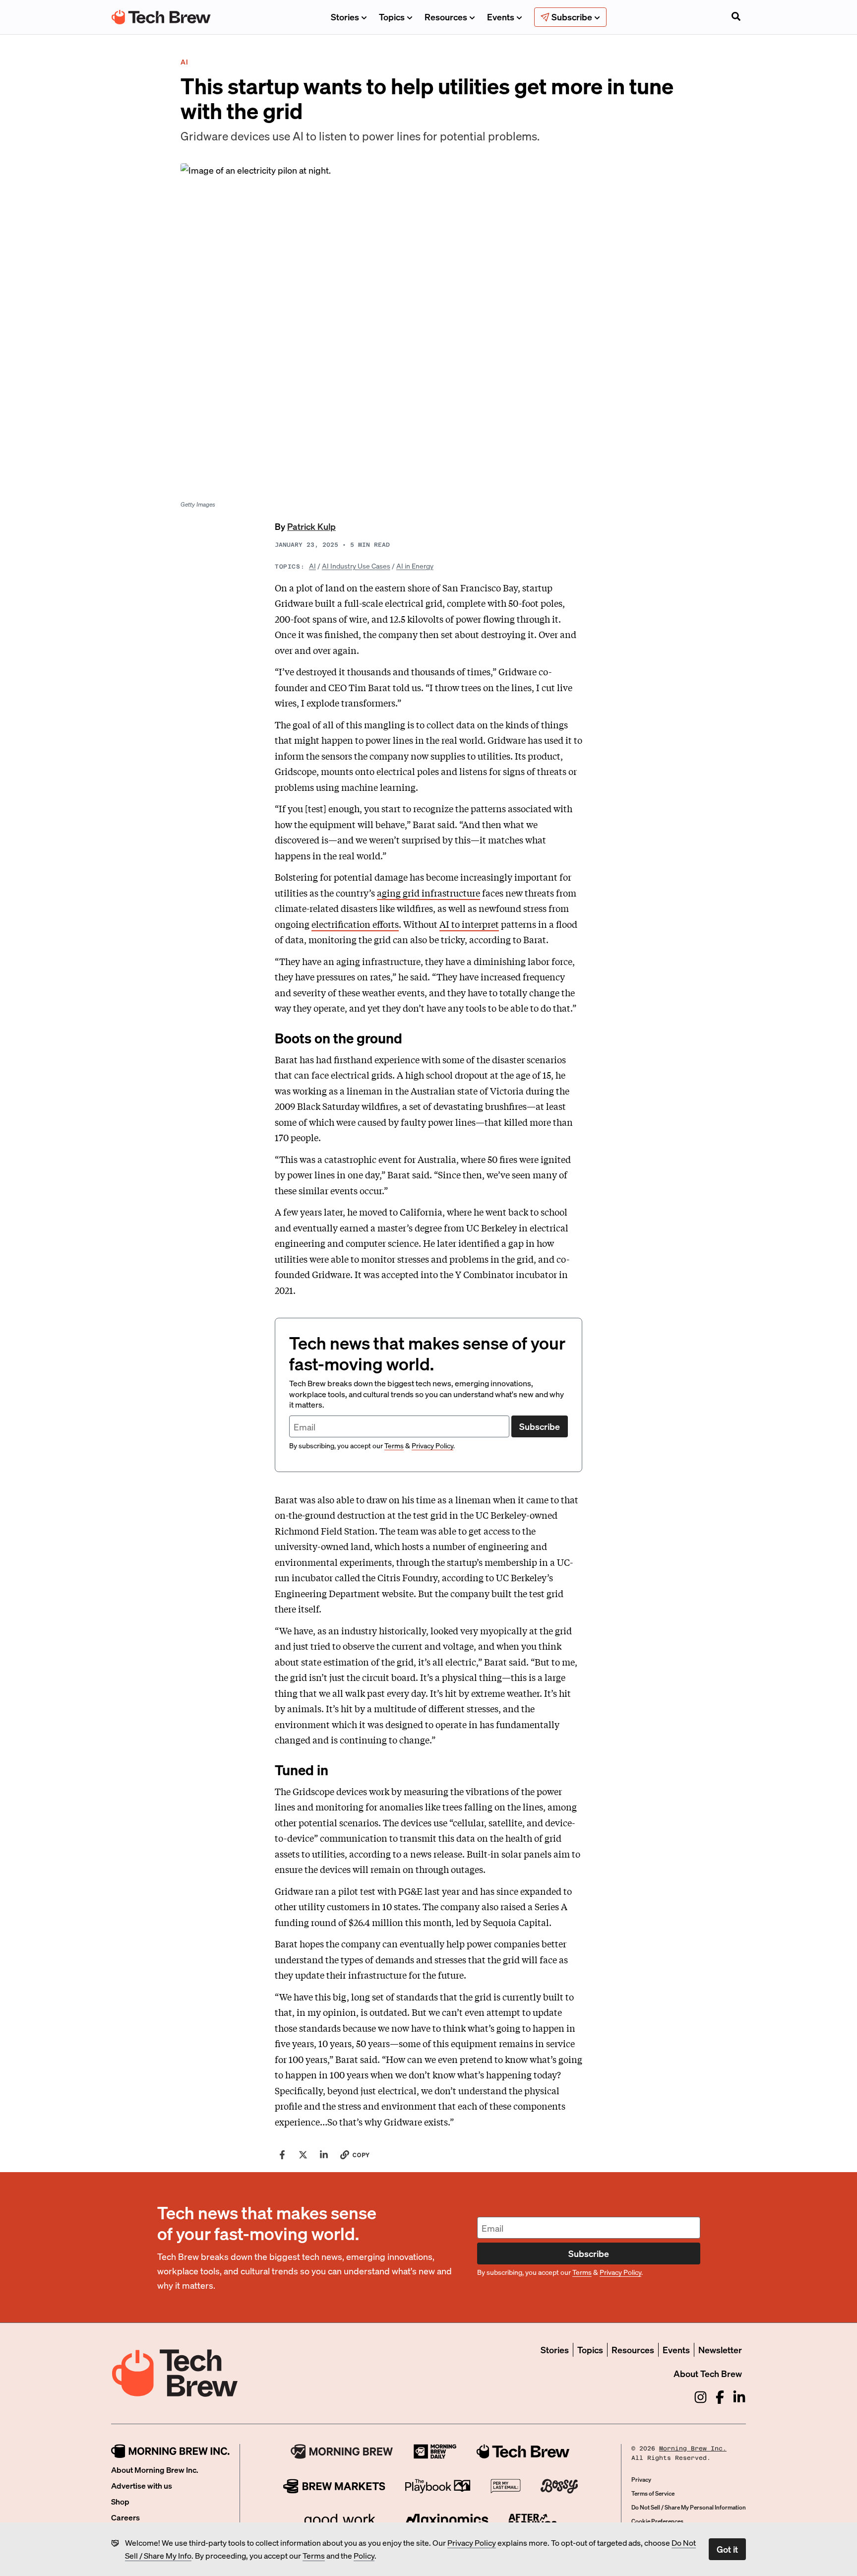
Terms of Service (653, 2493)
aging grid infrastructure (428, 893)
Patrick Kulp (311, 526)
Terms (314, 2555)
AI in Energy (415, 566)
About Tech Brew (708, 2373)
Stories (345, 17)
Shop (120, 2501)
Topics (392, 17)
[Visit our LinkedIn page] (739, 2397)
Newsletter (720, 2350)
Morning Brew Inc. (693, 2448)
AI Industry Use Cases (356, 566)
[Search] (736, 17)
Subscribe (540, 1426)
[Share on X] (303, 2155)
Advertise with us (142, 2485)
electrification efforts (355, 924)
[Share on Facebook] (282, 2155)
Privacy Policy (472, 2543)
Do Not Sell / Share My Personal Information (689, 2507)
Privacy (641, 2479)
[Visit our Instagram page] (701, 2397)
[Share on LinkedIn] (324, 2155)
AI (312, 566)
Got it (727, 2549)
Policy (364, 2555)
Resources (446, 17)
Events (501, 17)
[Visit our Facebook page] (720, 2397)
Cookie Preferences (657, 2521)
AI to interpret (469, 924)
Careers (125, 2517)
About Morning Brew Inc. (155, 2470)
